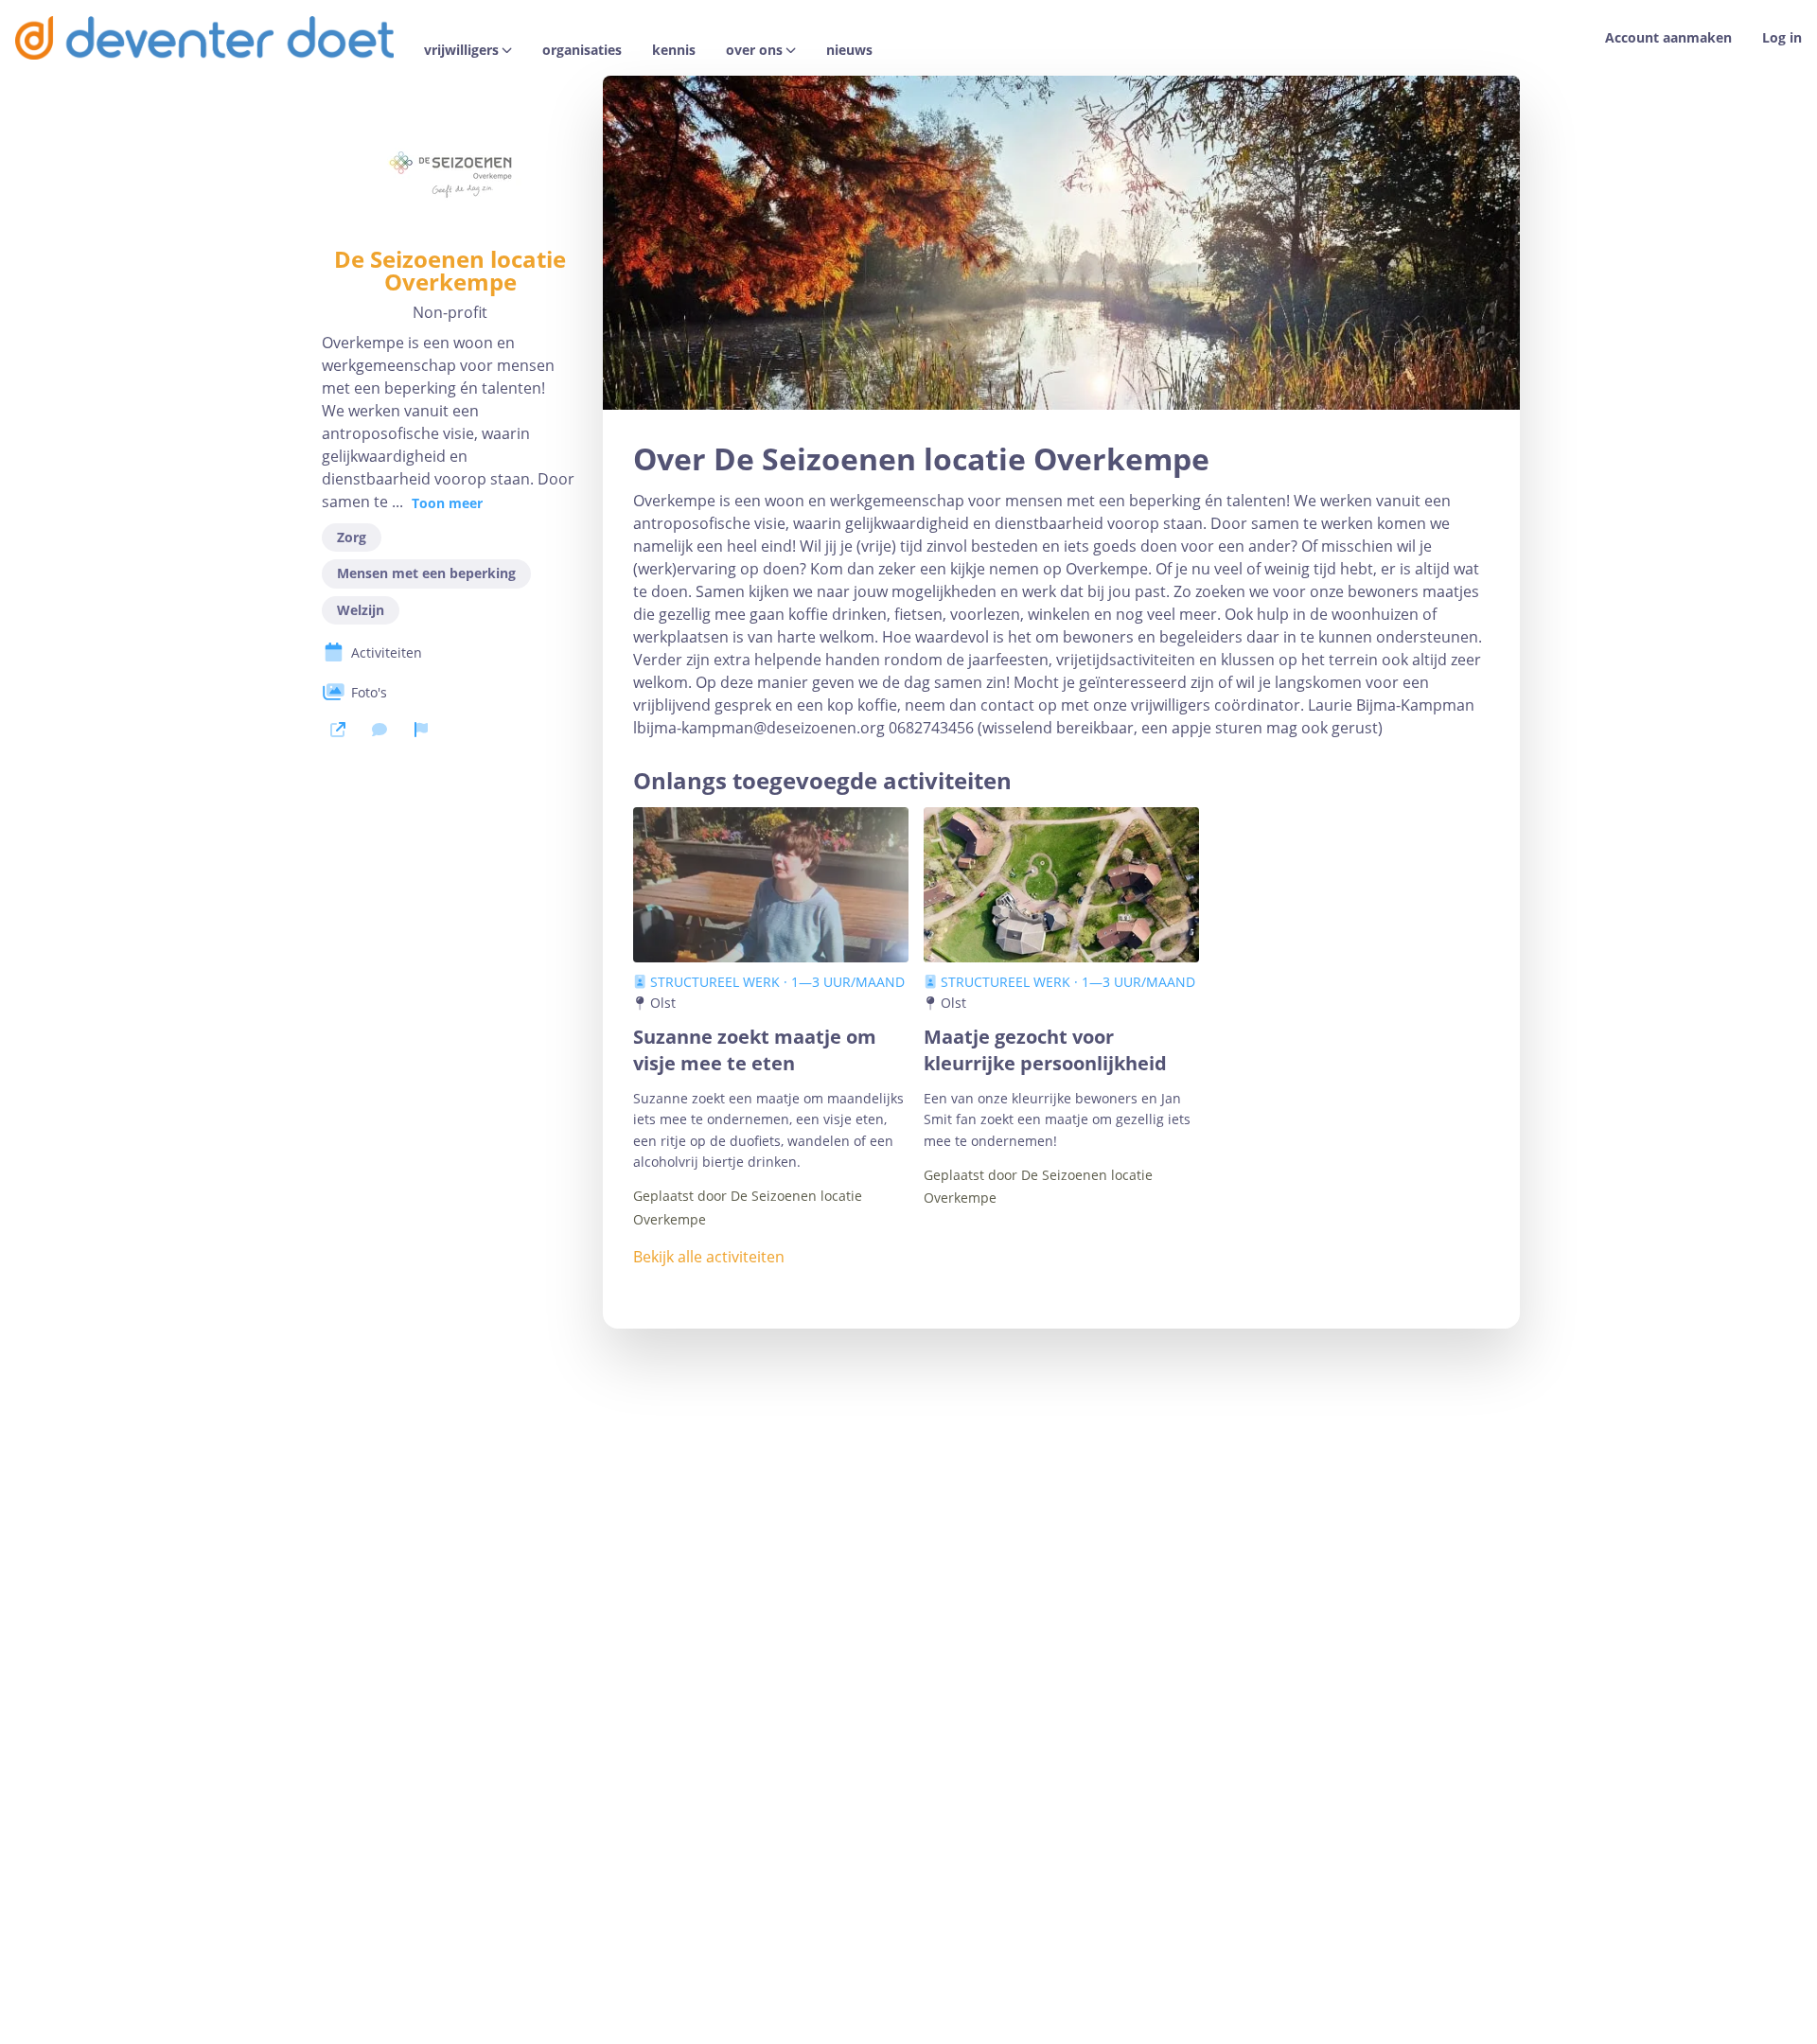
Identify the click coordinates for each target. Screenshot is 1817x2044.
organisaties (582, 50)
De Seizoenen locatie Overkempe (450, 271)
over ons (754, 50)
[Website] (338, 730)
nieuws (849, 50)
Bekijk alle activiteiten (709, 1257)
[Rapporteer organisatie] (421, 730)
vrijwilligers (461, 50)
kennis (674, 50)
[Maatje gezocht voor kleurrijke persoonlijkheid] (1061, 885)
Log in (1782, 38)
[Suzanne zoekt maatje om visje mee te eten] (771, 885)
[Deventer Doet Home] (204, 38)
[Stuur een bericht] (379, 730)
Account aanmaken (1668, 38)
